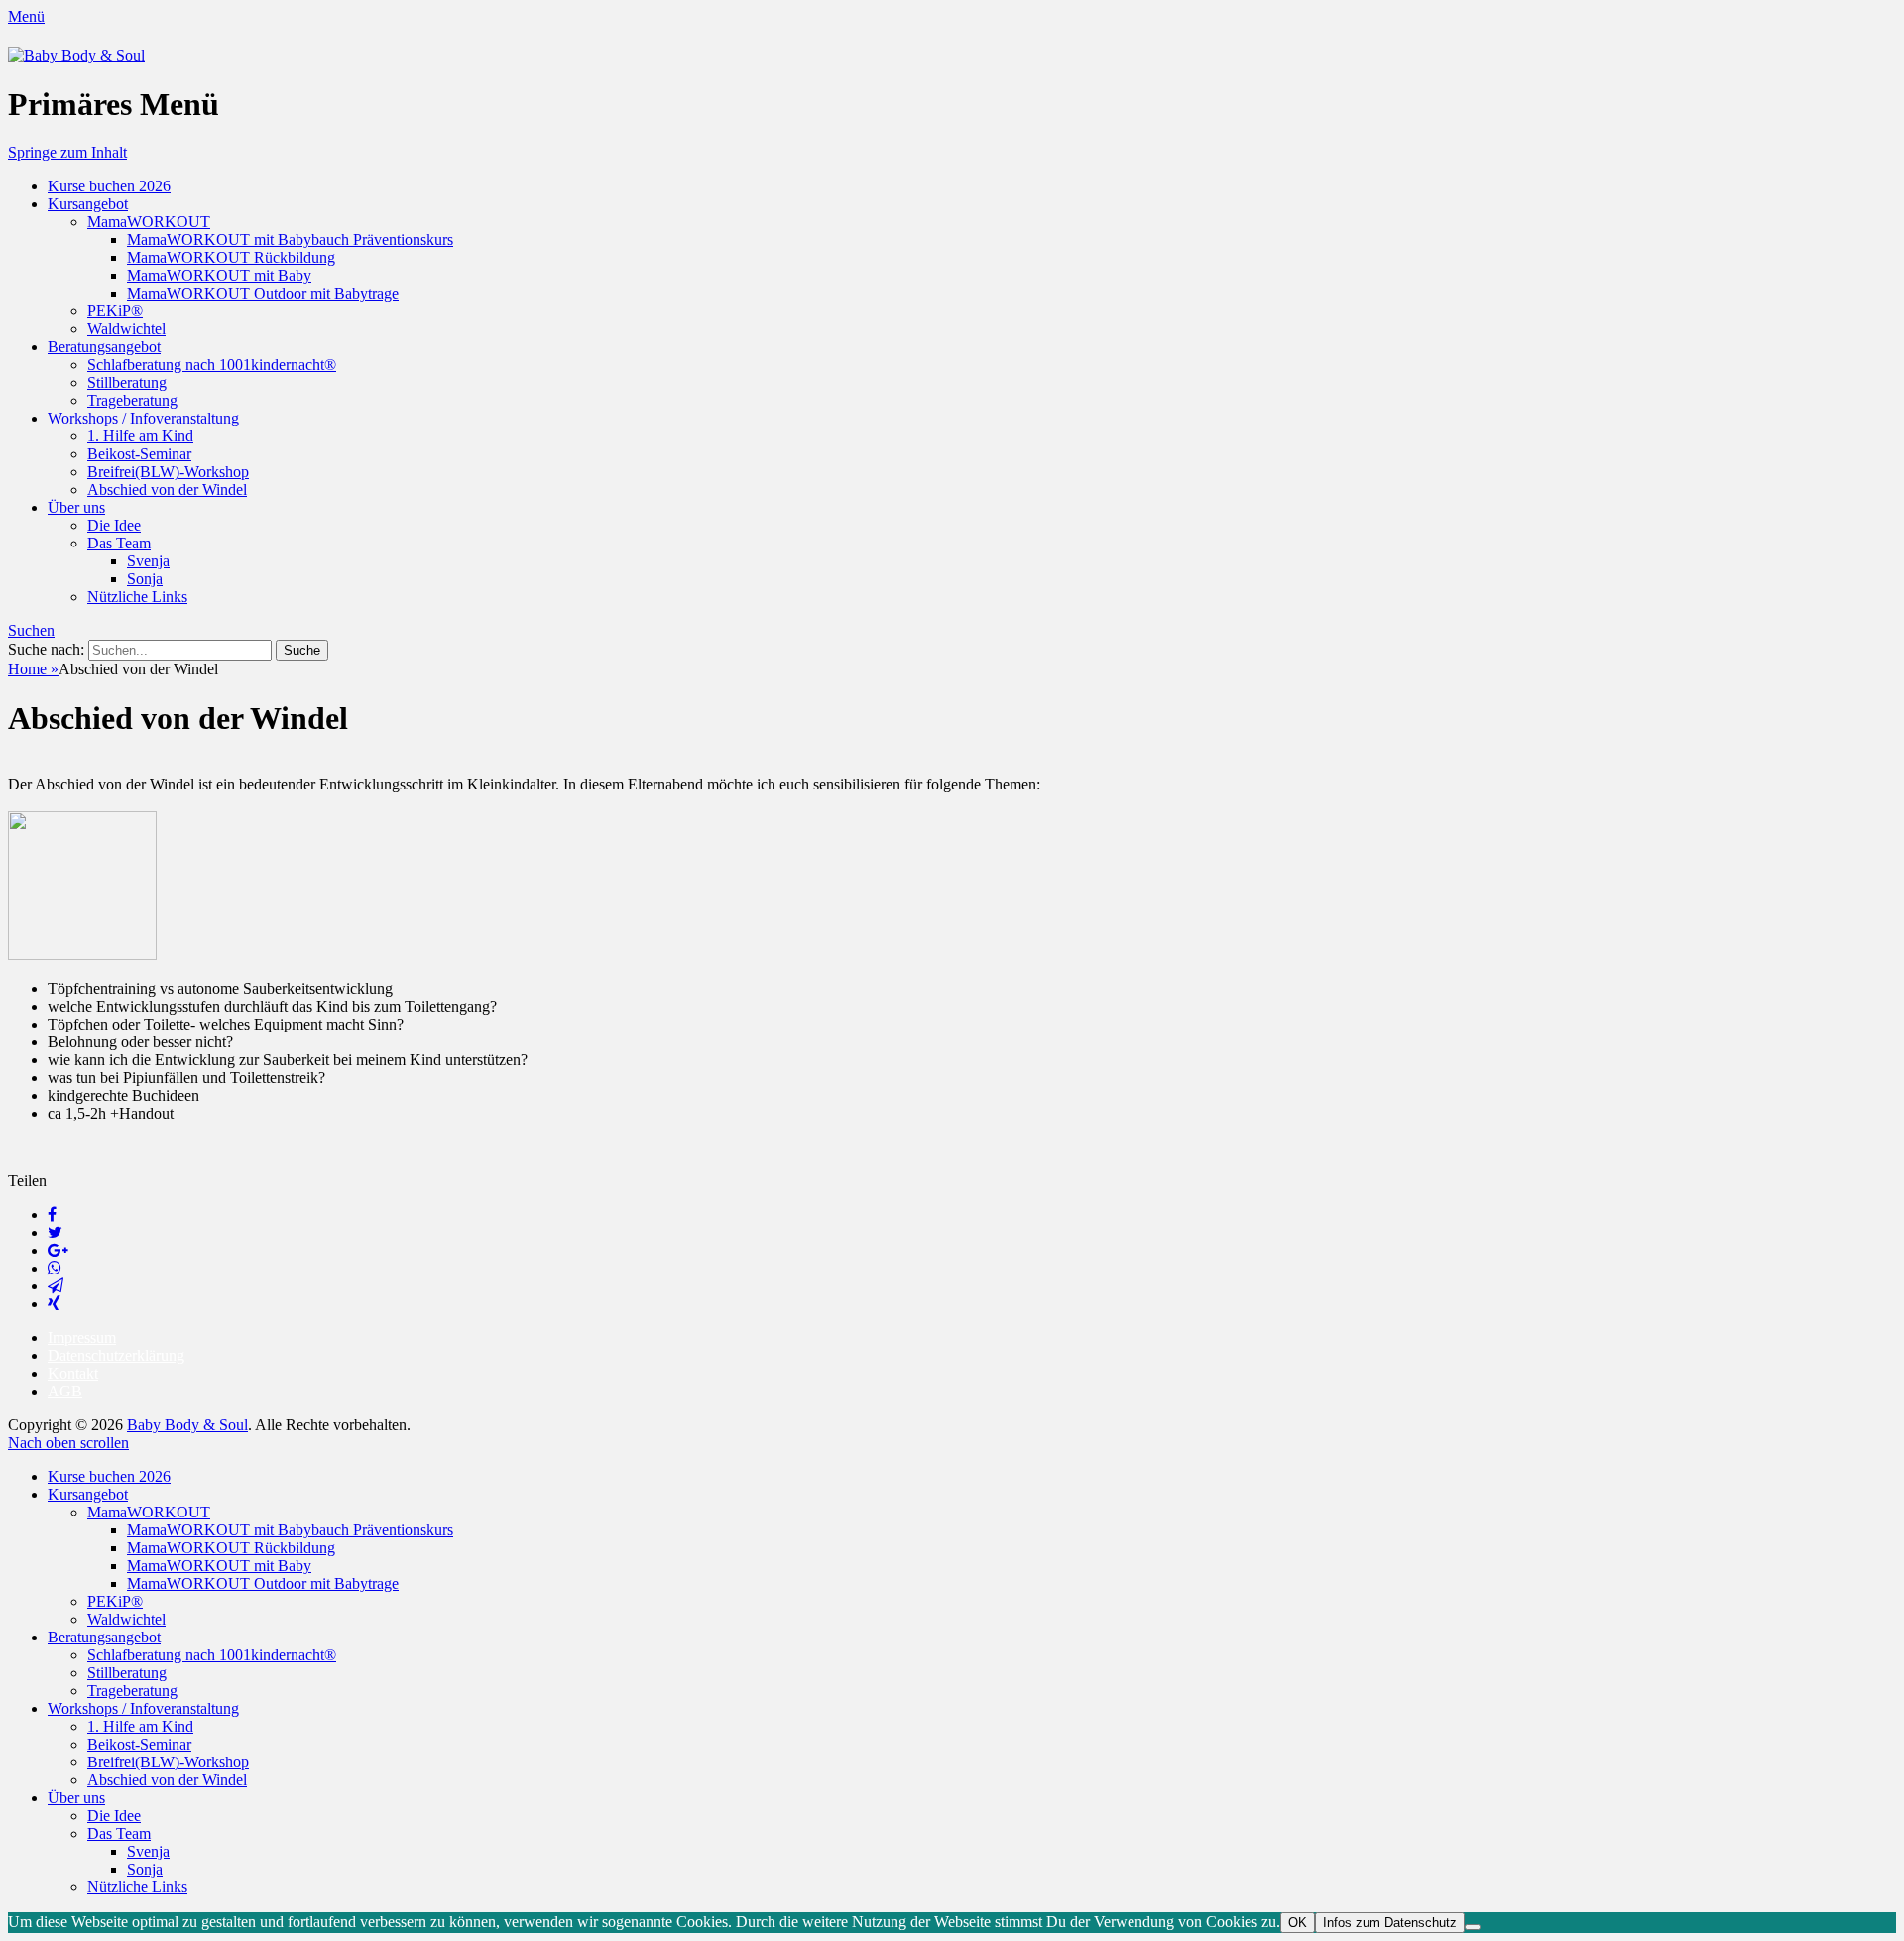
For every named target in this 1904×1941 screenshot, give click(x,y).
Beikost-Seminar (139, 454)
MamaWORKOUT (149, 222)
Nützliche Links (137, 597)
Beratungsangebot (104, 347)
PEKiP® (115, 311)
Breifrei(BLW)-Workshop (168, 472)
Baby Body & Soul (187, 1425)
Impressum (82, 1337)
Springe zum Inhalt (67, 152)
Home (33, 669)
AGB (65, 1391)
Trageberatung (132, 400)
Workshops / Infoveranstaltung (143, 418)
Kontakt (73, 1373)
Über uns (76, 507)
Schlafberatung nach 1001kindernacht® (212, 364)
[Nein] (1473, 1927)
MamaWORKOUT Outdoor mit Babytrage (263, 293)
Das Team (119, 543)
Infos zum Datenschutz (1390, 1923)
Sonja (145, 579)
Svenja (148, 561)
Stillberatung (127, 382)
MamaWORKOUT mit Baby (219, 275)
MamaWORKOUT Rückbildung (231, 257)
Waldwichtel (126, 329)
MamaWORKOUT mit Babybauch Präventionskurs (290, 240)
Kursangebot (88, 204)
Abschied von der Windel (167, 489)
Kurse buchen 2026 (109, 186)
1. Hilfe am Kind (140, 436)
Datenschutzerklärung (116, 1355)
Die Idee (114, 525)
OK (1298, 1923)
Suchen (31, 630)
